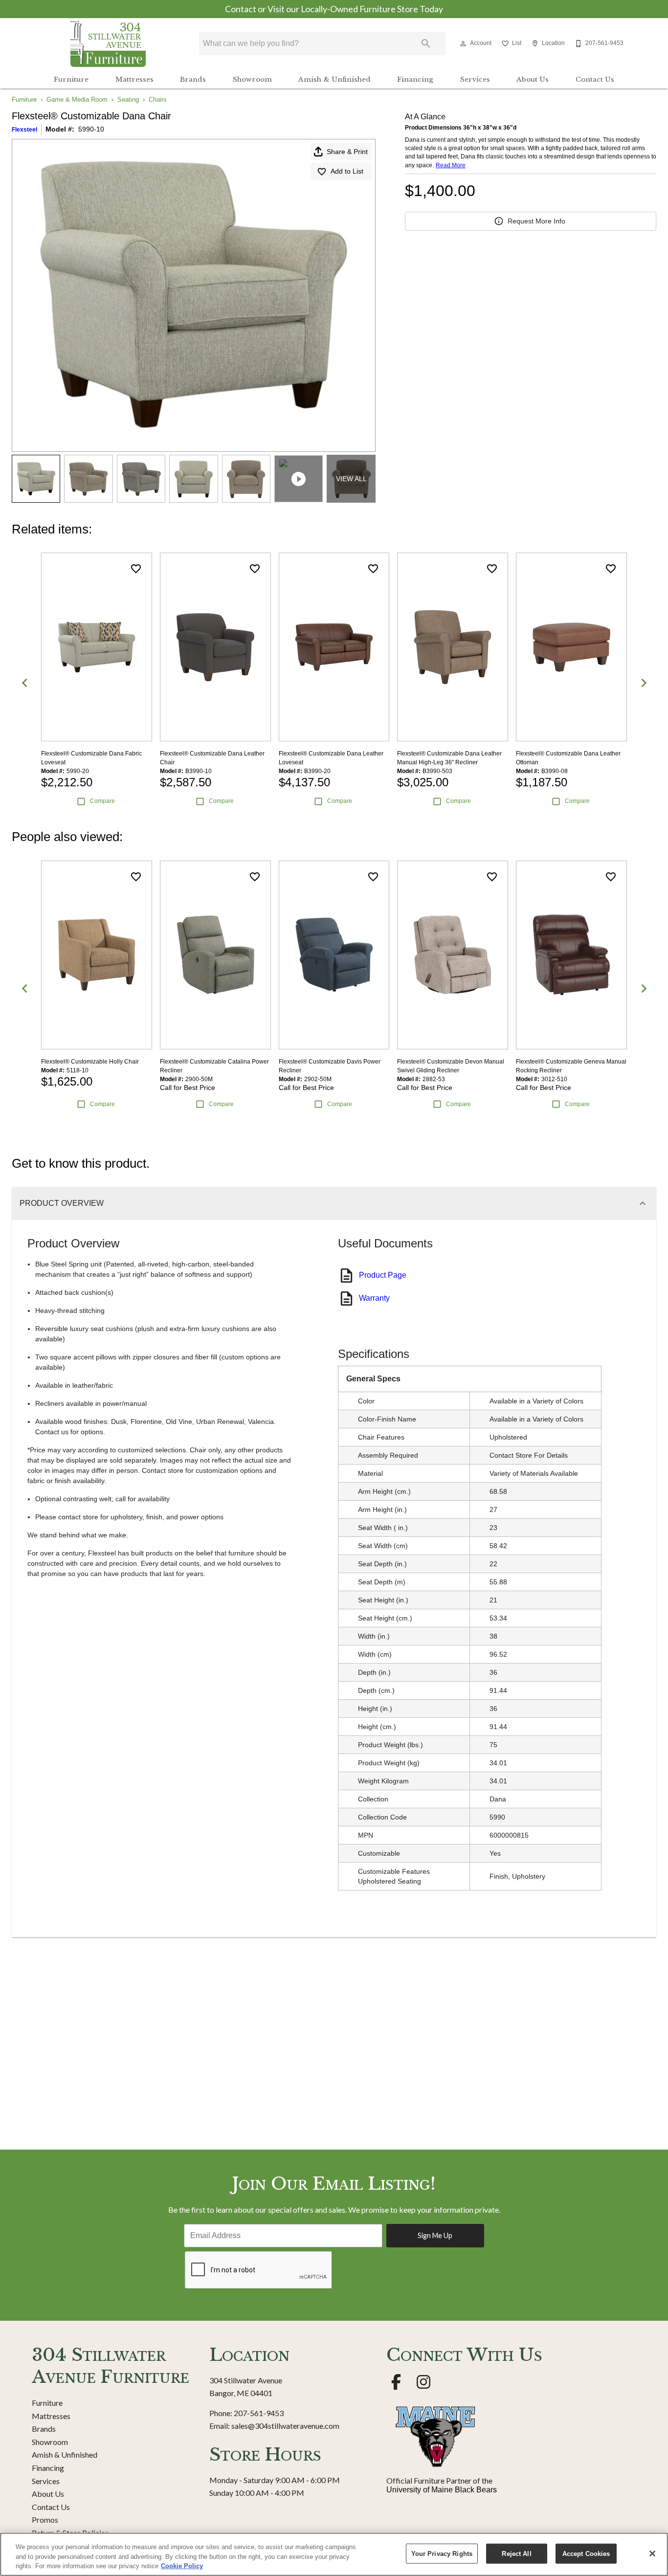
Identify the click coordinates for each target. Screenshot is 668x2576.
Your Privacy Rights (442, 2553)
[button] (463, 44)
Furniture (71, 79)
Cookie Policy (182, 2566)
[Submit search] (426, 44)
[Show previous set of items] (24, 683)
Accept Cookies (586, 2553)
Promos (45, 2520)
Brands (193, 79)
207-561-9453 (259, 2413)
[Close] (652, 2554)
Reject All (516, 2553)
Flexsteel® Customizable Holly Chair (90, 1062)
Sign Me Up (435, 2235)
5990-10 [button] (91, 129)
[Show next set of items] (644, 683)
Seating (128, 100)
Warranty (374, 1298)
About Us (533, 79)
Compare (102, 801)
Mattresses (134, 79)
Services (475, 79)
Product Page (383, 1275)
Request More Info (536, 221)
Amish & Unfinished (334, 79)
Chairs (158, 100)
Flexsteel (24, 130)
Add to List (347, 171)
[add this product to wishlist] (136, 569)
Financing (415, 79)
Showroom (252, 79)
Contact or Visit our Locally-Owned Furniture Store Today (334, 9)
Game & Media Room (77, 100)
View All (351, 479)
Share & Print (347, 152)
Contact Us (595, 79)
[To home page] (108, 44)
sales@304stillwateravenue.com (285, 2426)
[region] (334, 2554)
